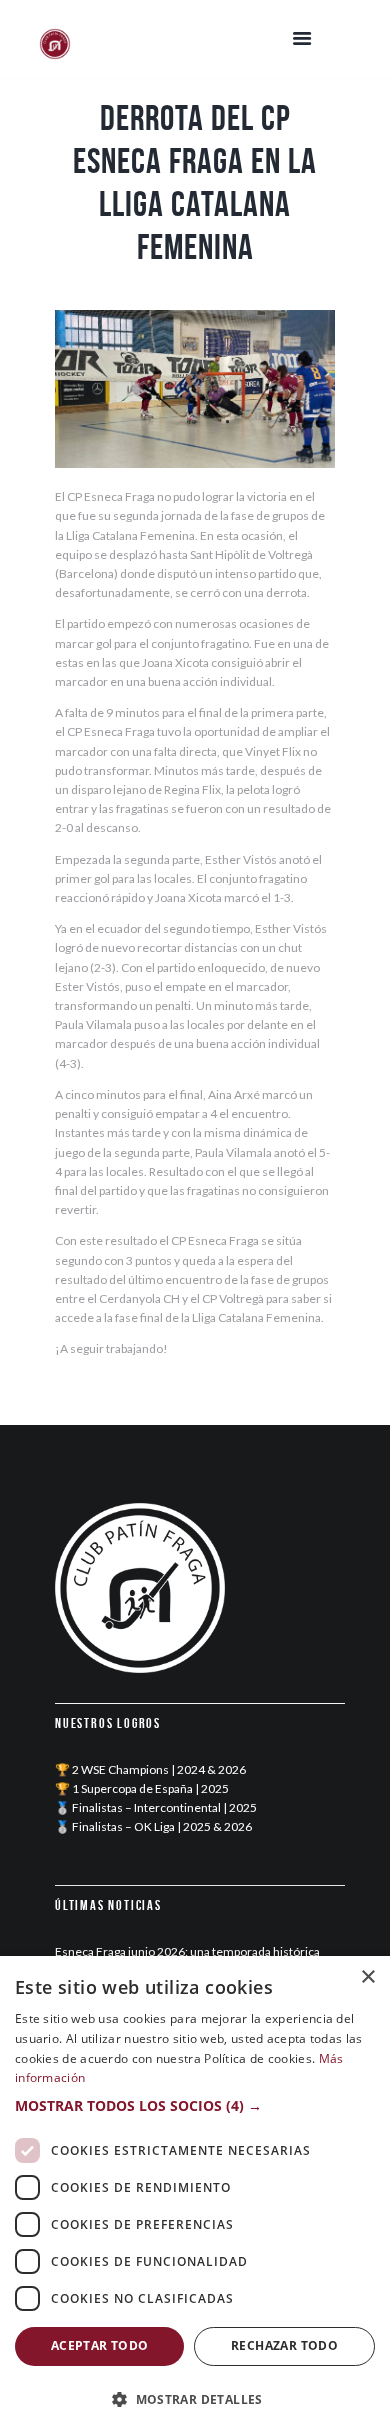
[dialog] (195, 2195)
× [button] (367, 1977)
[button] (195, 2105)
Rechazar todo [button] (284, 2345)
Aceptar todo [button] (100, 2345)
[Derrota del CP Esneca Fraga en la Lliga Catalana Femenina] (195, 389)
